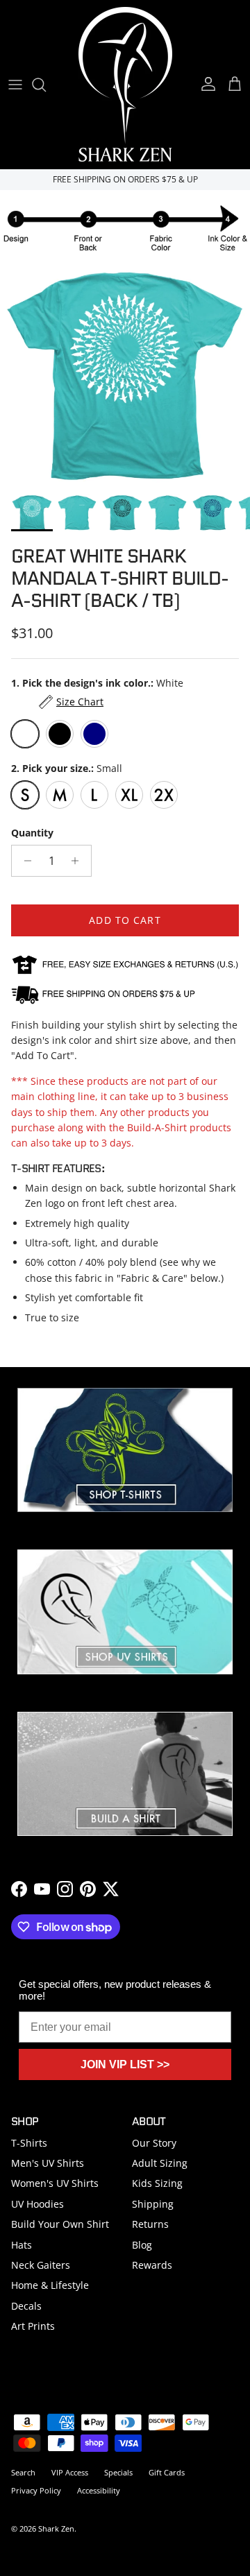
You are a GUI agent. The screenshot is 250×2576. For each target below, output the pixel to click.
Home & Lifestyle (50, 2285)
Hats (22, 2245)
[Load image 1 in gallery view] (125, 375)
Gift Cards (167, 2472)
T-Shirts (29, 2143)
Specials (118, 2472)
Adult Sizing (160, 2163)
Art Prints (33, 2326)
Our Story (154, 2143)
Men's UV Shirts (48, 2163)
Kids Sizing (157, 2183)
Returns (150, 2224)
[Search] (46, 85)
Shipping (153, 2204)
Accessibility (99, 2490)
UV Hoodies (37, 2204)
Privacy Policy (36, 2490)
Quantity (32, 833)
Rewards (152, 2265)
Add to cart (125, 920)
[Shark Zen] (125, 84)
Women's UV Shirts (55, 2183)
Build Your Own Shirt (60, 2224)
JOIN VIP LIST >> (125, 2064)
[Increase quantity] (79, 861)
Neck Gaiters (41, 2265)
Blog (142, 2245)
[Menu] (15, 85)
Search (23, 2472)
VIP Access (70, 2472)
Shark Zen (56, 2528)
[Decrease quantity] (24, 861)
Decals (26, 2306)
